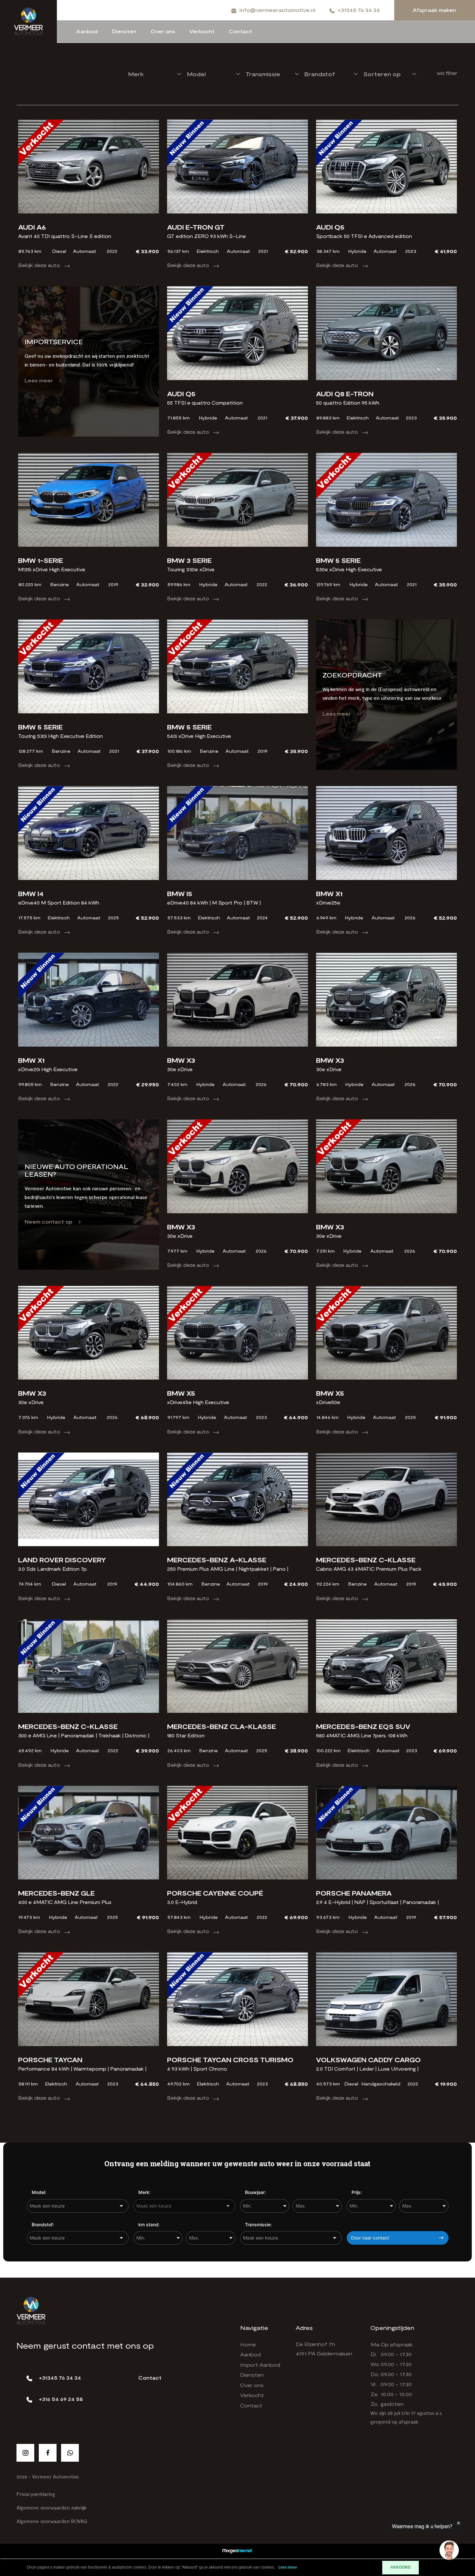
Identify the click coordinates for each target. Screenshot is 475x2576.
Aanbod (87, 31)
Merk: (144, 2192)
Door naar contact (370, 2238)
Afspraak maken (434, 10)
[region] (396, 2541)
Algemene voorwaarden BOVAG (52, 2522)
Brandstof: (43, 2224)
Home (248, 2344)
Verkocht (202, 31)
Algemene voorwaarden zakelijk (52, 2508)
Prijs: (357, 2192)
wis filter (447, 73)
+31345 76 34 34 (359, 10)
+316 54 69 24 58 (61, 2399)
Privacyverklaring (36, 2494)
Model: (39, 2192)
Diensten (124, 31)
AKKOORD (401, 2567)
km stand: (149, 2224)
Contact (240, 31)
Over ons (163, 31)
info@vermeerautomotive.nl (277, 10)
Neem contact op (48, 1221)
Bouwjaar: (255, 2192)
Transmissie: (258, 2224)
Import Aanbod (260, 2365)
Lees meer (39, 380)
